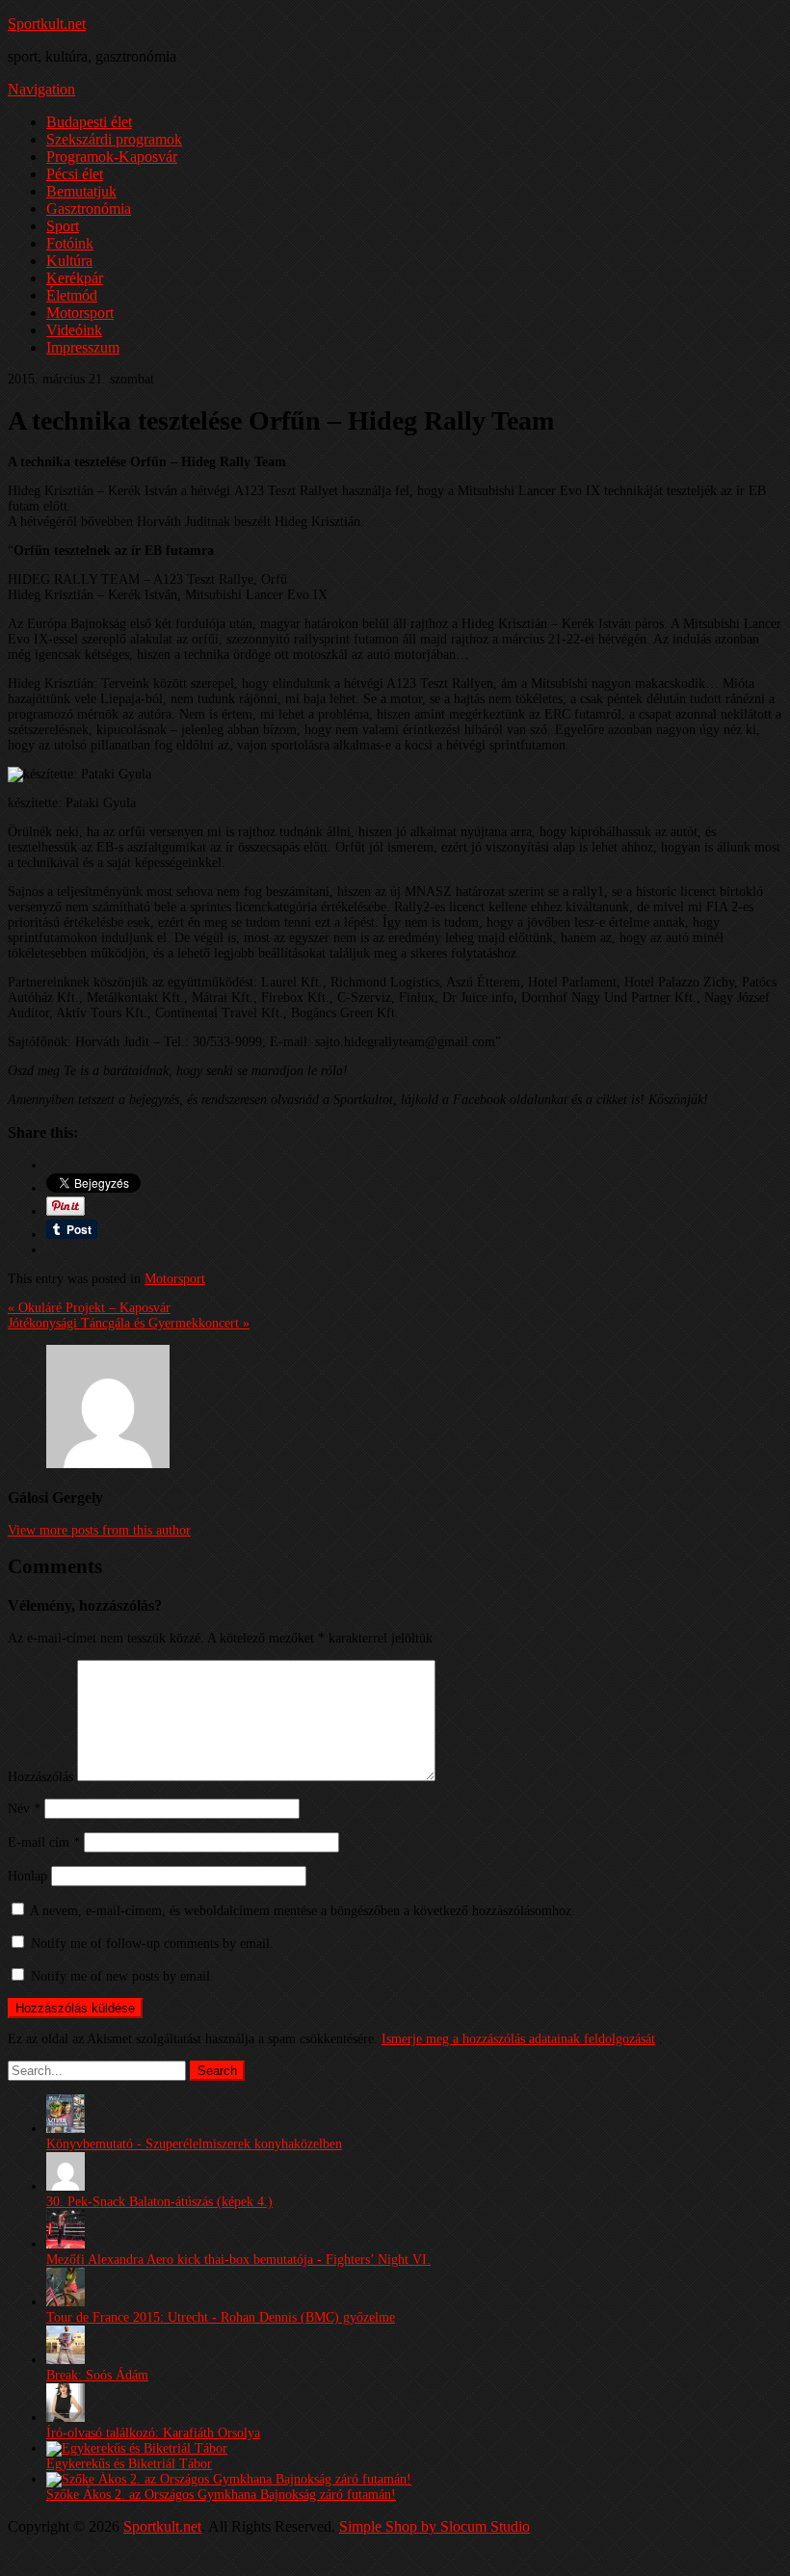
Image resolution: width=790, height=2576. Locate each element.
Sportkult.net (47, 24)
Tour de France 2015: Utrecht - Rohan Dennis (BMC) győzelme (221, 2317)
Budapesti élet (89, 122)
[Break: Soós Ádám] (66, 2360)
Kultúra (69, 261)
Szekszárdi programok (114, 139)
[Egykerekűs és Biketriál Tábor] (137, 2448)
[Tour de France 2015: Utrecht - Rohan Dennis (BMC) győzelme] (66, 2302)
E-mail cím (44, 1842)
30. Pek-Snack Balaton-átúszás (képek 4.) (159, 2202)
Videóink (74, 330)
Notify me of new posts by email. (122, 1976)
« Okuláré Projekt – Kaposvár (89, 1308)
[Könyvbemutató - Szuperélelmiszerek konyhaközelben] (66, 2129)
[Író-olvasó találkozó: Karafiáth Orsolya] (66, 2418)
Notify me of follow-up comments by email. (152, 1944)
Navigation (41, 89)
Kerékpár (75, 278)
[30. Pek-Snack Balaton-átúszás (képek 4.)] (66, 2186)
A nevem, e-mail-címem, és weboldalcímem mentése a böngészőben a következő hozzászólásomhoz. (303, 1911)
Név (24, 1809)
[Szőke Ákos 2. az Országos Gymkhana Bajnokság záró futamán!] (229, 2479)
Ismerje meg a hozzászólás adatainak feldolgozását (518, 2039)
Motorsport (80, 313)
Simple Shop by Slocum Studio (434, 2526)
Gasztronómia (89, 209)
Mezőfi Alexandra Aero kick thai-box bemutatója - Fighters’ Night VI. (238, 2260)
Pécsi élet (75, 174)
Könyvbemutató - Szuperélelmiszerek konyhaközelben (194, 2144)
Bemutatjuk (81, 191)
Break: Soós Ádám (97, 2375)
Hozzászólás (40, 1777)
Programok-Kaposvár (112, 157)
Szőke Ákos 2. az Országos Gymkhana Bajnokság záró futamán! (221, 2495)
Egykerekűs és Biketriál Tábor (129, 2464)
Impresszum (83, 347)
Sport (63, 226)
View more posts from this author (99, 1530)
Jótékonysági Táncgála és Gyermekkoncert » (129, 1323)
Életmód (72, 295)
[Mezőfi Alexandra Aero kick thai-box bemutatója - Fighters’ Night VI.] (66, 2244)
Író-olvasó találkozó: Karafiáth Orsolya (153, 2433)
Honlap (27, 1876)
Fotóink (70, 243)
